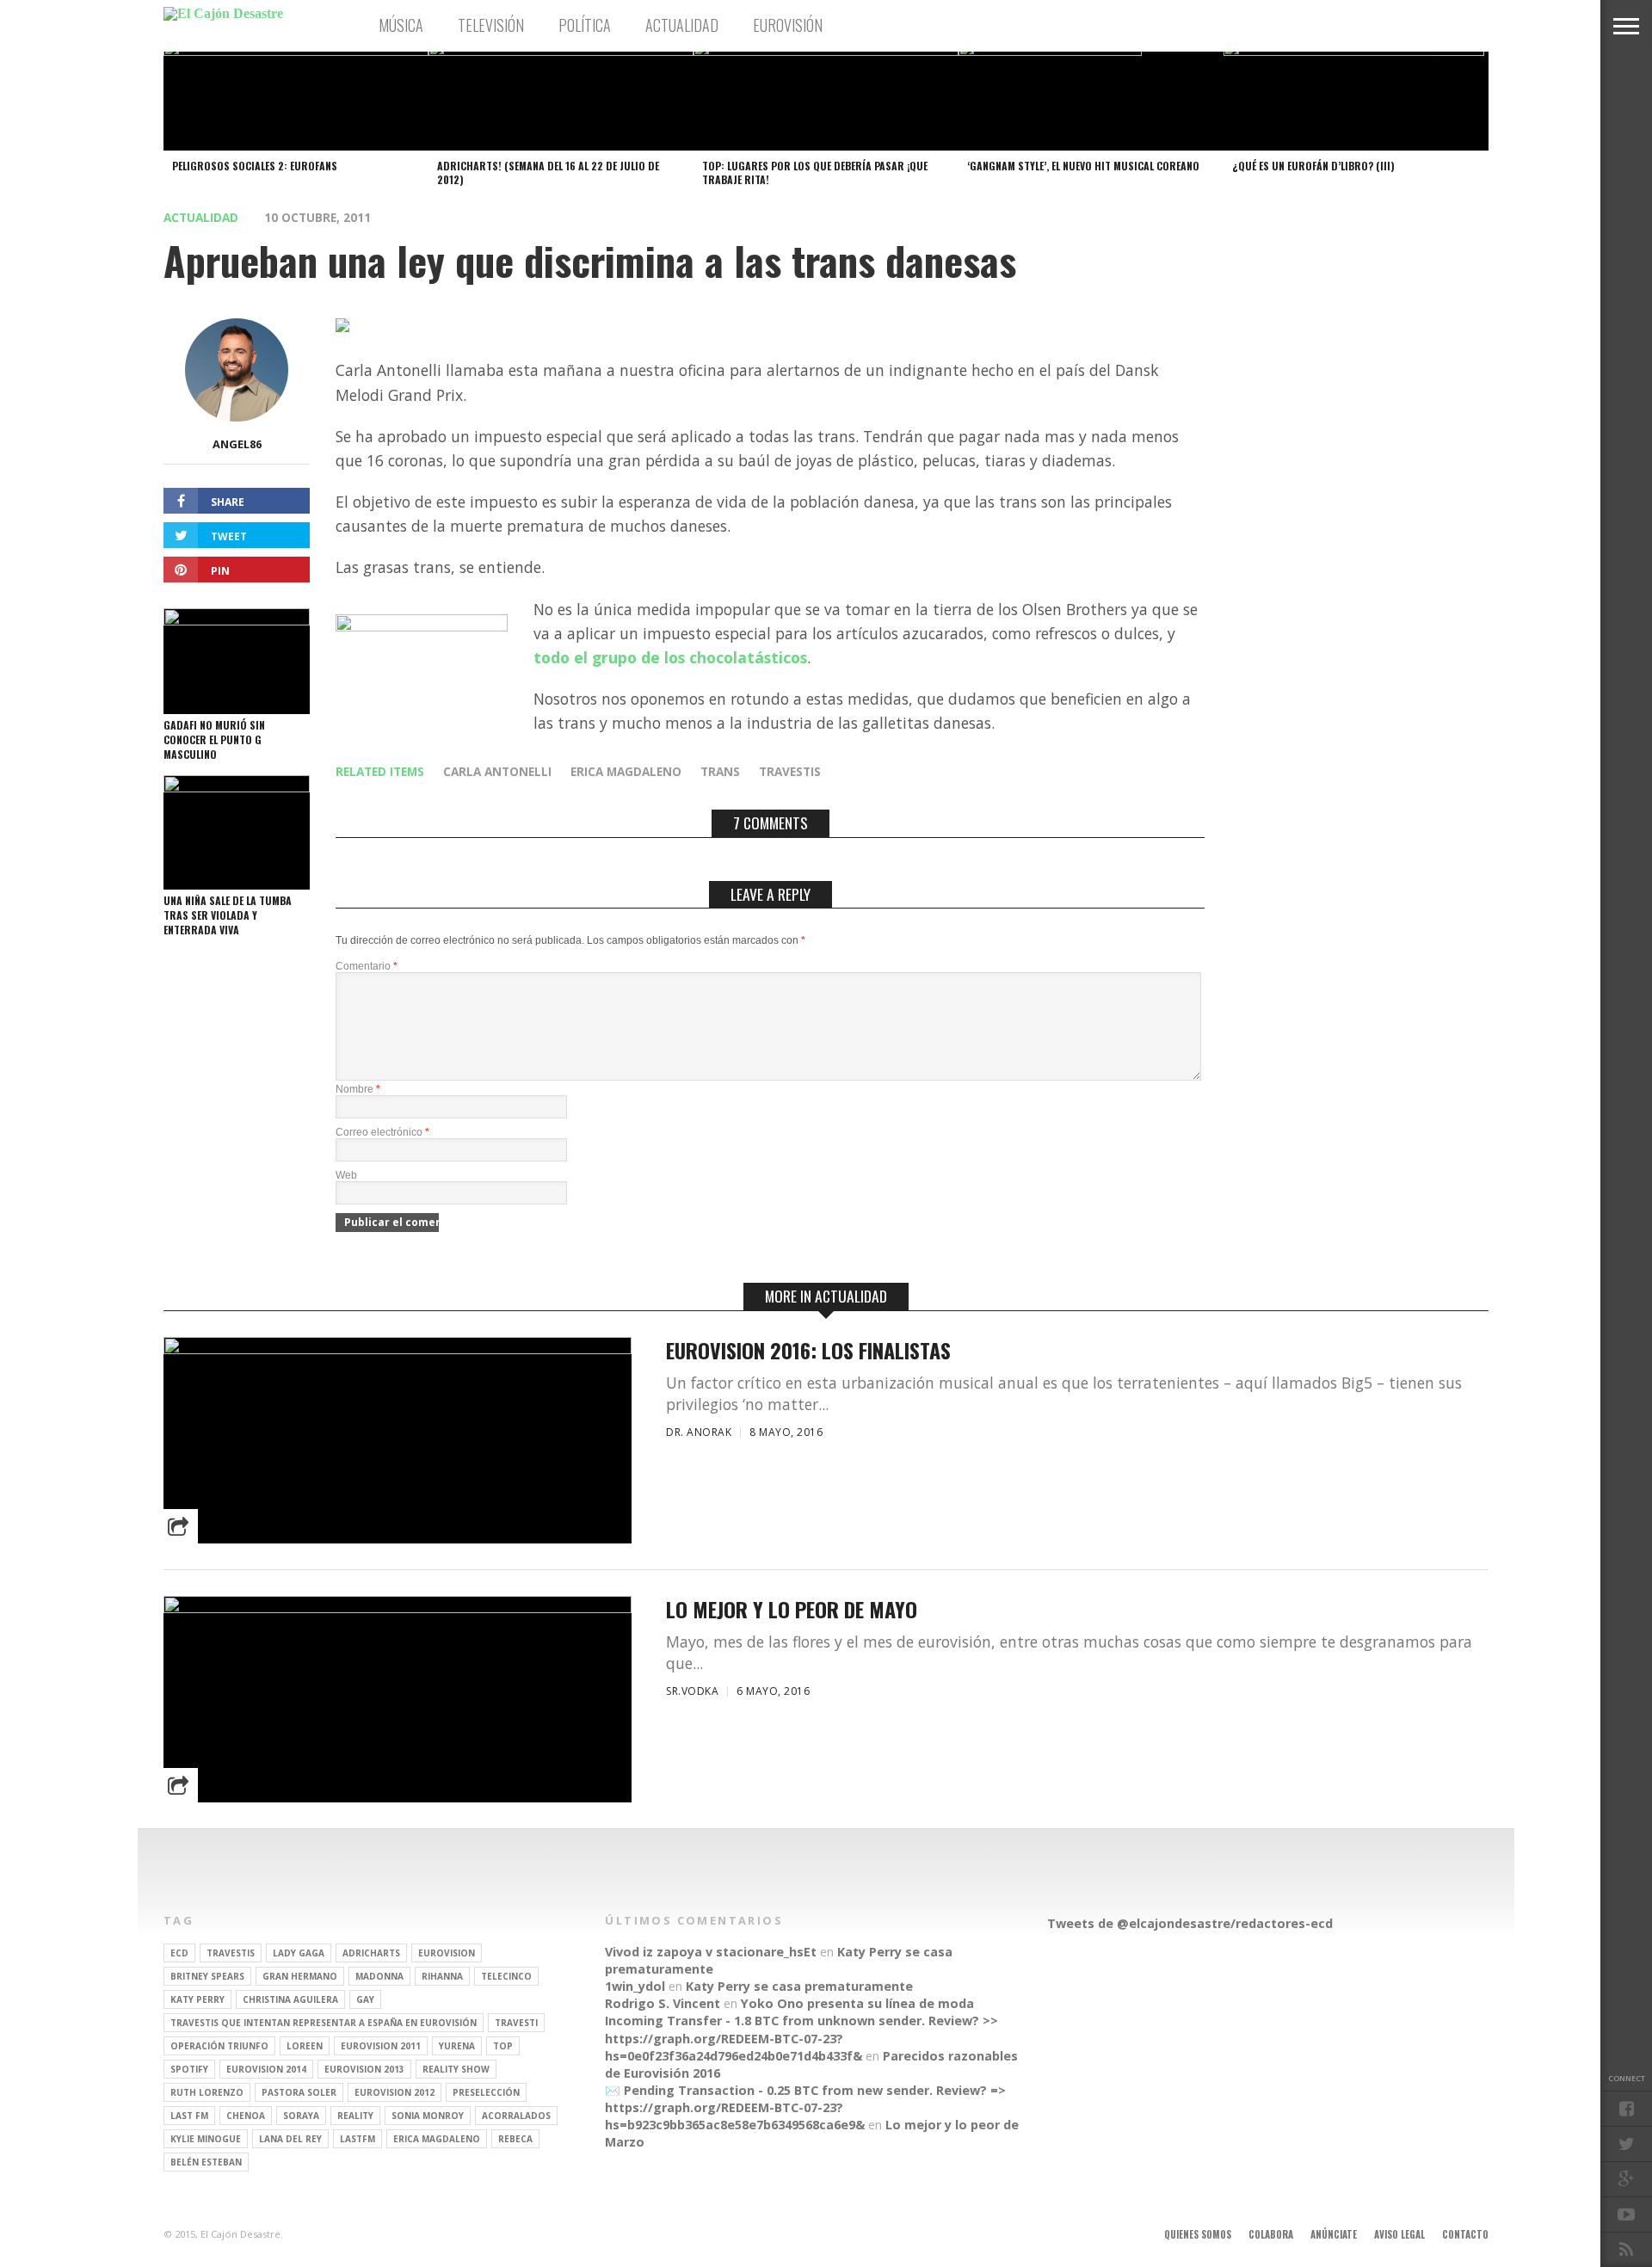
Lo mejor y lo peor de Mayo (792, 1609)
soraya (301, 2116)
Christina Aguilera (290, 1999)
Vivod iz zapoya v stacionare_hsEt (711, 1952)
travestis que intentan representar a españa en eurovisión (324, 2023)
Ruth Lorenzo (207, 2092)
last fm (189, 2116)
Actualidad (682, 25)
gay (365, 1999)
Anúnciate (1334, 2234)
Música (401, 25)
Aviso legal (1399, 2234)
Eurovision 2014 (266, 2069)
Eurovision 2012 (395, 2092)
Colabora (1271, 2234)
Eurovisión (788, 25)
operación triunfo (219, 2046)
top (503, 2046)
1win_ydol (635, 1986)
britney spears (207, 1976)
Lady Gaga (299, 1953)
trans (720, 771)
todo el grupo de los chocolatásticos (670, 657)
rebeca (515, 2139)
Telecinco (506, 1976)
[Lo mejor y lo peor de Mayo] (398, 1608)
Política (585, 25)
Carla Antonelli (497, 771)
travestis (790, 771)
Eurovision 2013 (364, 2069)
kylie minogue (206, 2139)
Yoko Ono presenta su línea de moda (857, 2003)
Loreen (305, 2046)
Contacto (1465, 2234)
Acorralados (516, 2116)
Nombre (358, 1089)
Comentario (367, 966)
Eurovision (447, 1953)
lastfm (358, 2139)
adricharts (371, 1953)
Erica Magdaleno (626, 771)
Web (346, 1175)
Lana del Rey (290, 2139)
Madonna (379, 1976)
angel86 (237, 444)
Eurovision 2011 (381, 2046)
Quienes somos (1198, 2234)
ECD (179, 1953)
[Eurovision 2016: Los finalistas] (398, 1349)
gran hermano (300, 1976)
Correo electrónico (382, 1132)
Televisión (491, 25)
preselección (486, 2092)
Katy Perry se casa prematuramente (799, 1986)
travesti (516, 2023)
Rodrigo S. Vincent (663, 2003)
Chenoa (246, 2116)
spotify (189, 2069)
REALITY (355, 2116)
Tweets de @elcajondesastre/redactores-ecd (1190, 1923)
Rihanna (442, 1976)
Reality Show (456, 2069)
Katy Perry (197, 1999)
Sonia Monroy (428, 2116)
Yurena (457, 2046)
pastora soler (299, 2092)
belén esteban (206, 2162)
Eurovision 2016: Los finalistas (808, 1350)
